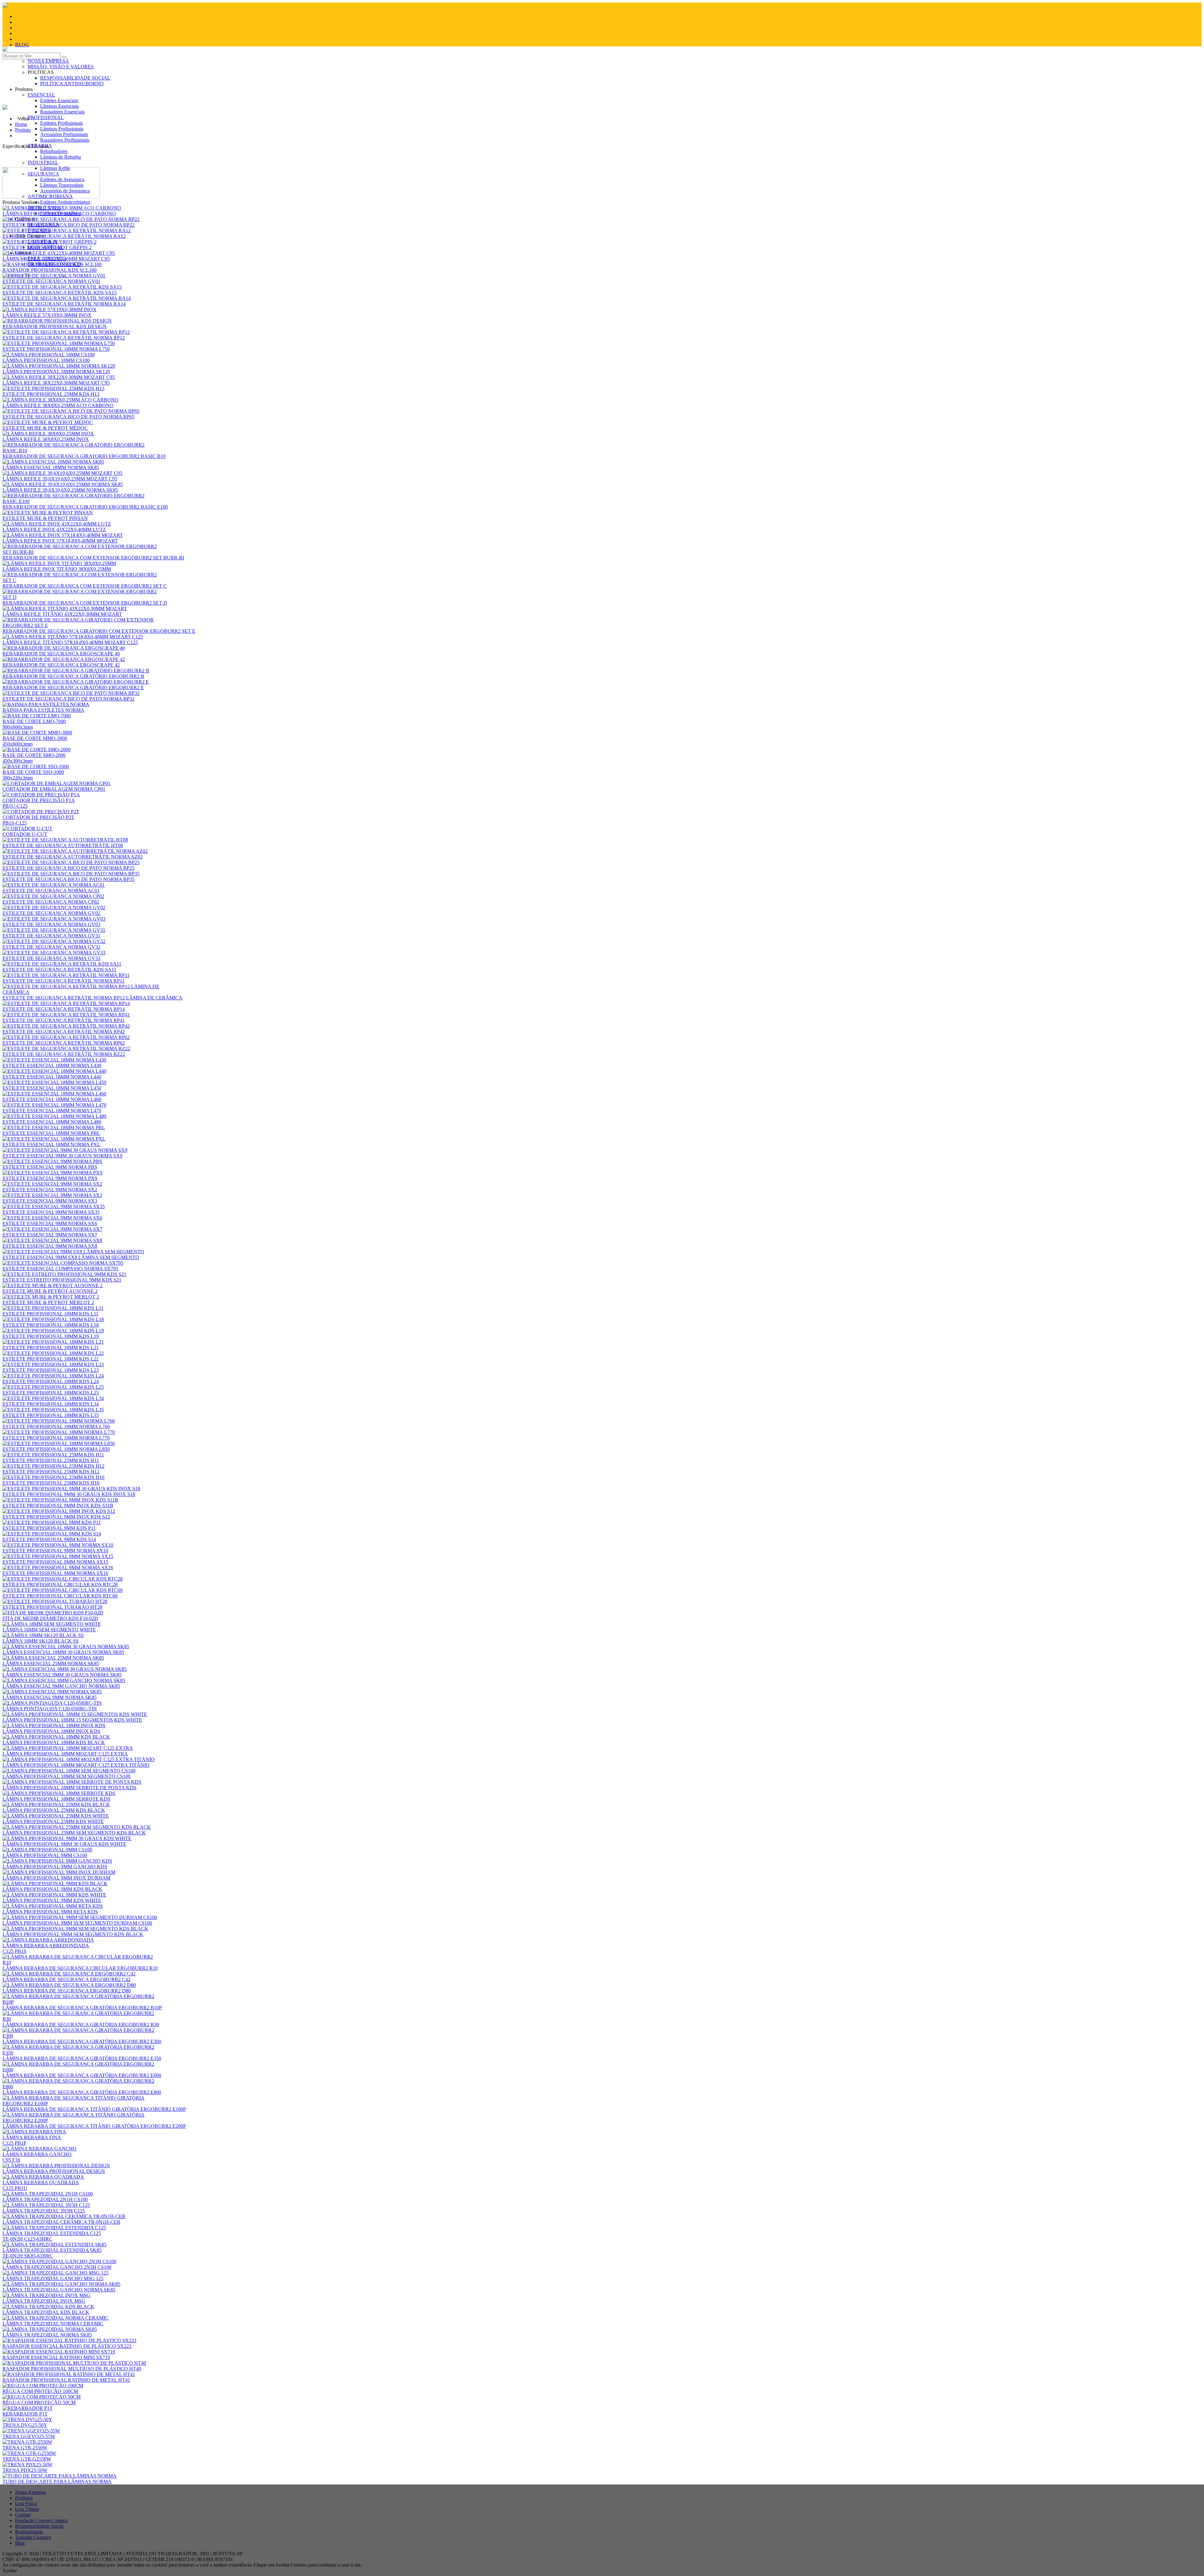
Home (21, 124)
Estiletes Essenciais (59, 100)
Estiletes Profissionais (61, 123)
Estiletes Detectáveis (60, 213)
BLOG (22, 45)
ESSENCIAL (41, 95)
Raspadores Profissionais (65, 140)
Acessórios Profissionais (64, 134)
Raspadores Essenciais (62, 112)
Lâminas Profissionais (62, 129)
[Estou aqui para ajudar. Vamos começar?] (602, 102)
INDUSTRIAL (43, 163)
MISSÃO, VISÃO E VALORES (61, 67)
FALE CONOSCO (47, 258)
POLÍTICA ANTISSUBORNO (72, 84)
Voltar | (26, 119)
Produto (23, 130)
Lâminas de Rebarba (61, 157)
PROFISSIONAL (46, 117)
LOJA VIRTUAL (45, 247)
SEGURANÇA (43, 225)
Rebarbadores (54, 151)
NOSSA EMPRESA (48, 61)
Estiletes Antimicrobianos (65, 202)
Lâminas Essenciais (59, 106)
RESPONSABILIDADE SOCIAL (75, 78)
